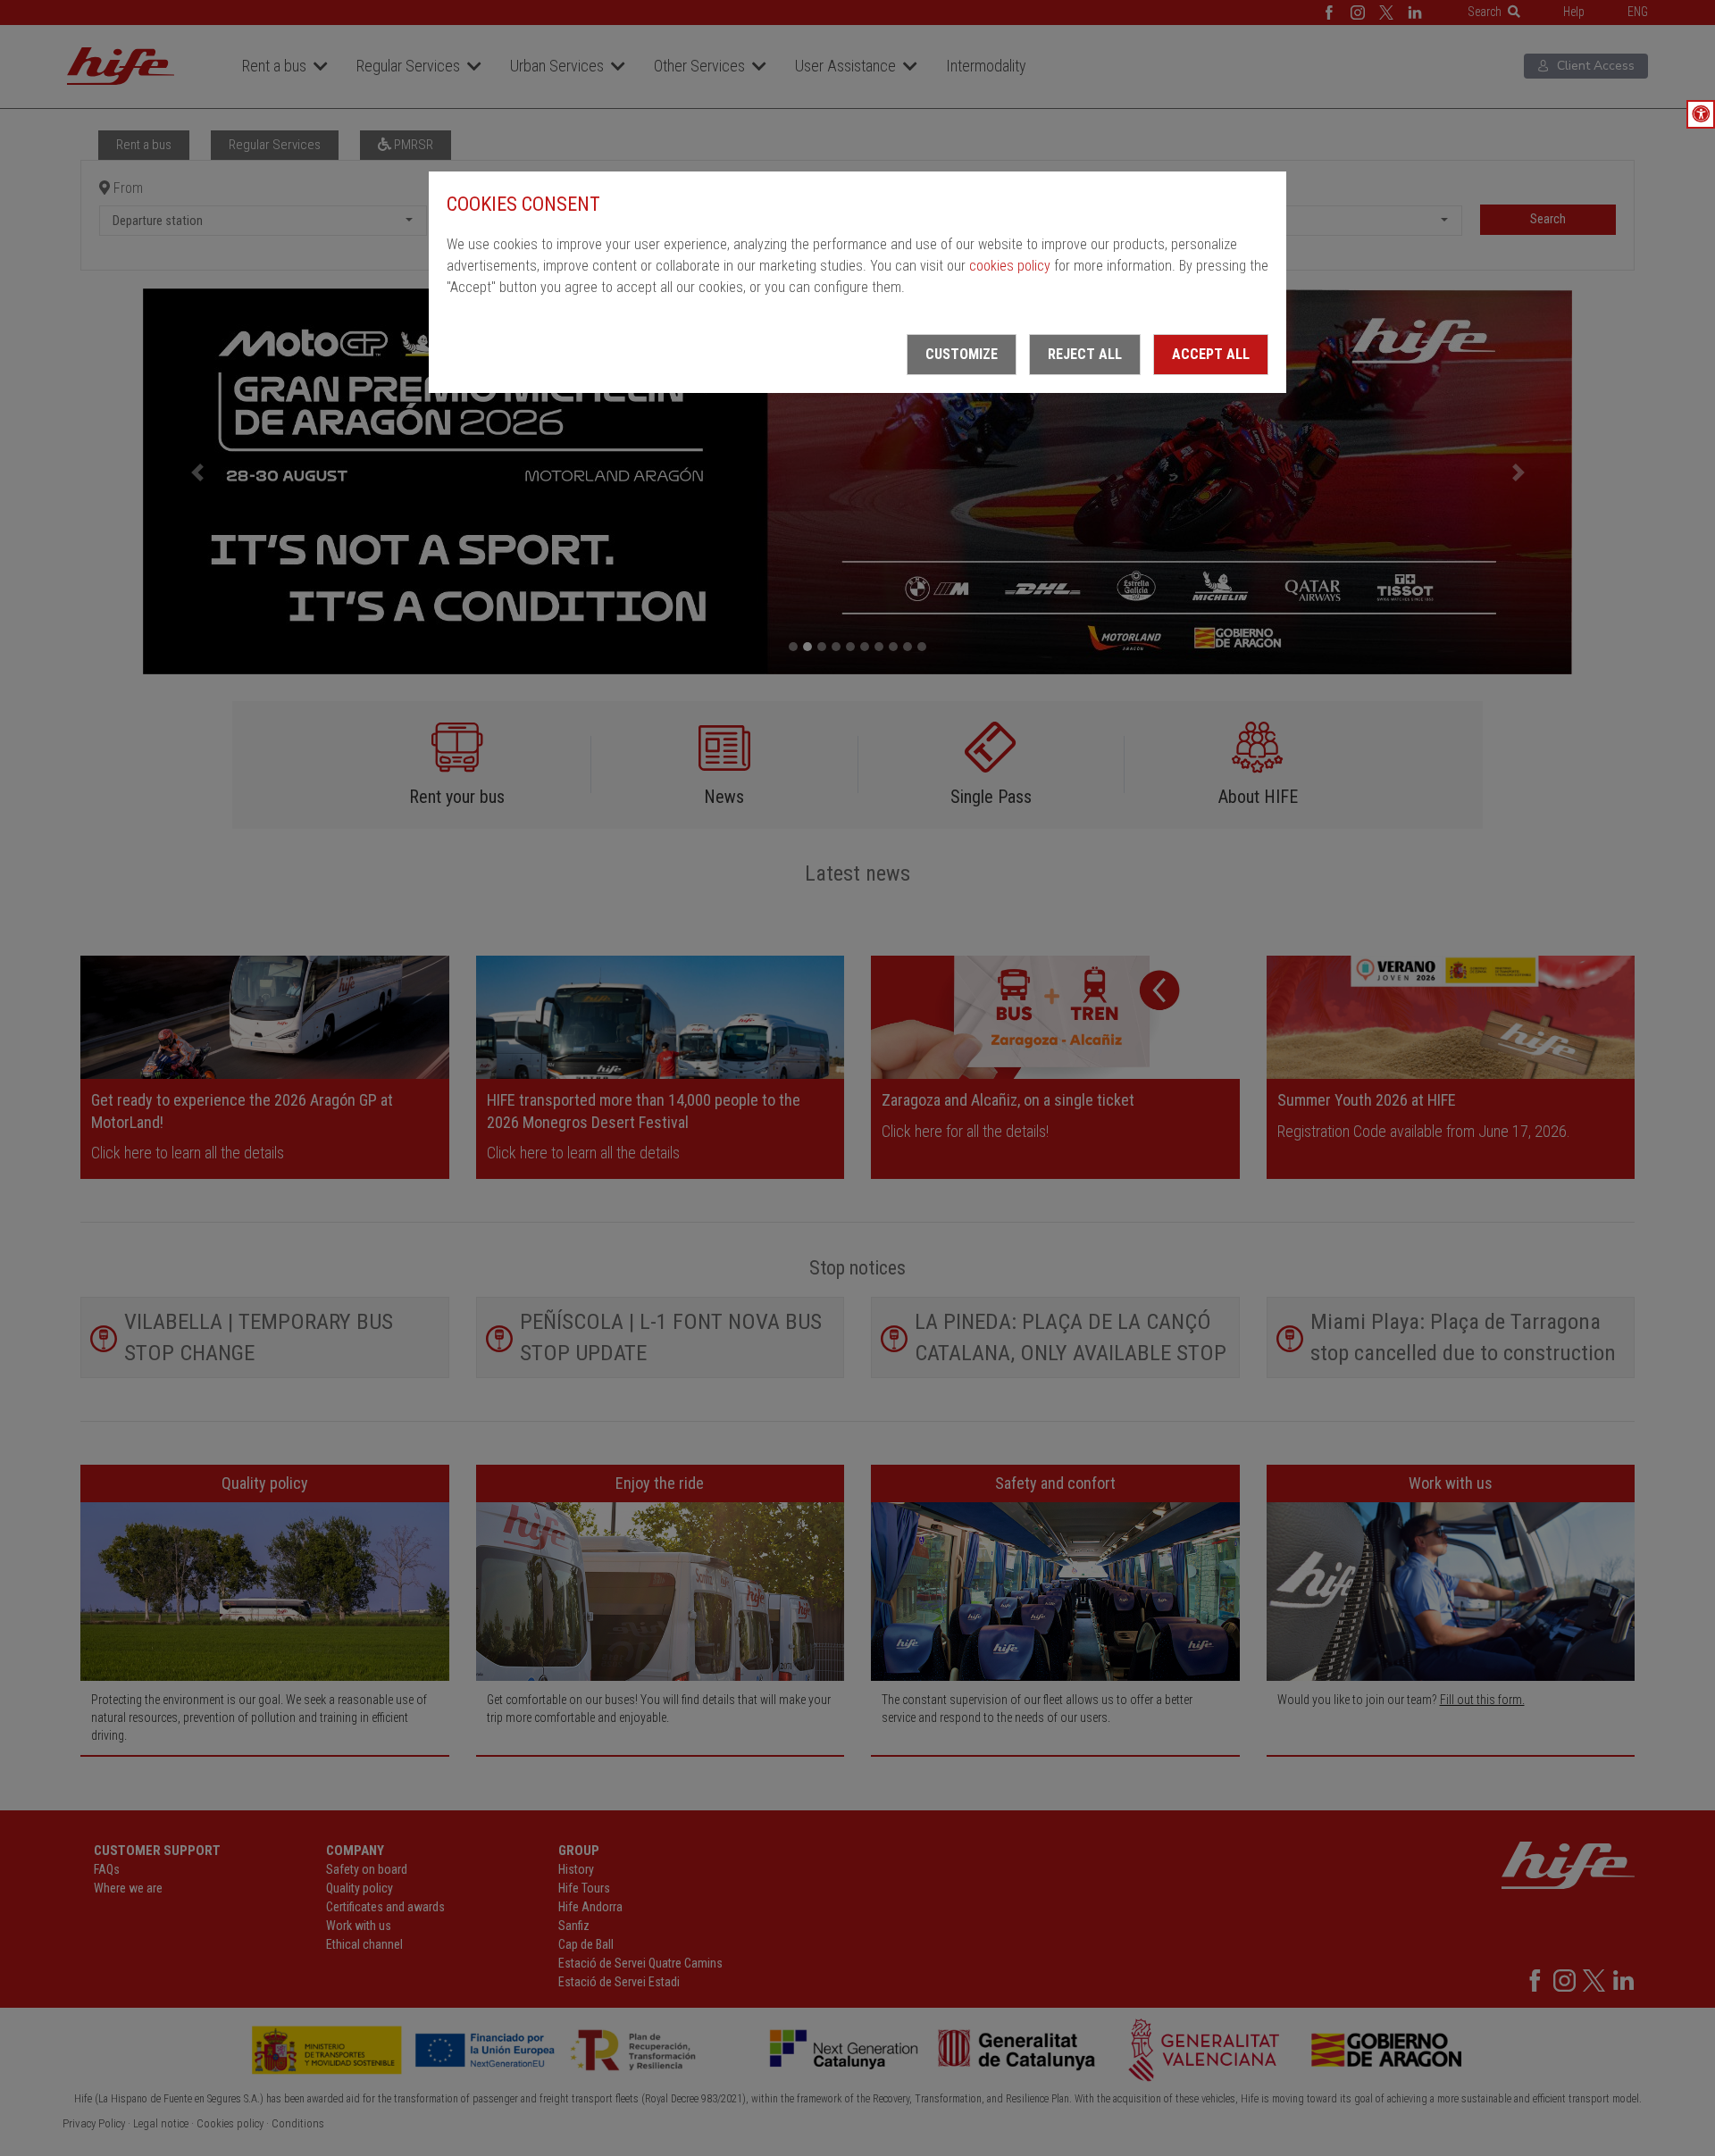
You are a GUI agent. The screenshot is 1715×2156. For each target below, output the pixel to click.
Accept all (1211, 354)
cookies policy (1010, 266)
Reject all (1085, 354)
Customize (962, 354)
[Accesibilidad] (1701, 114)
